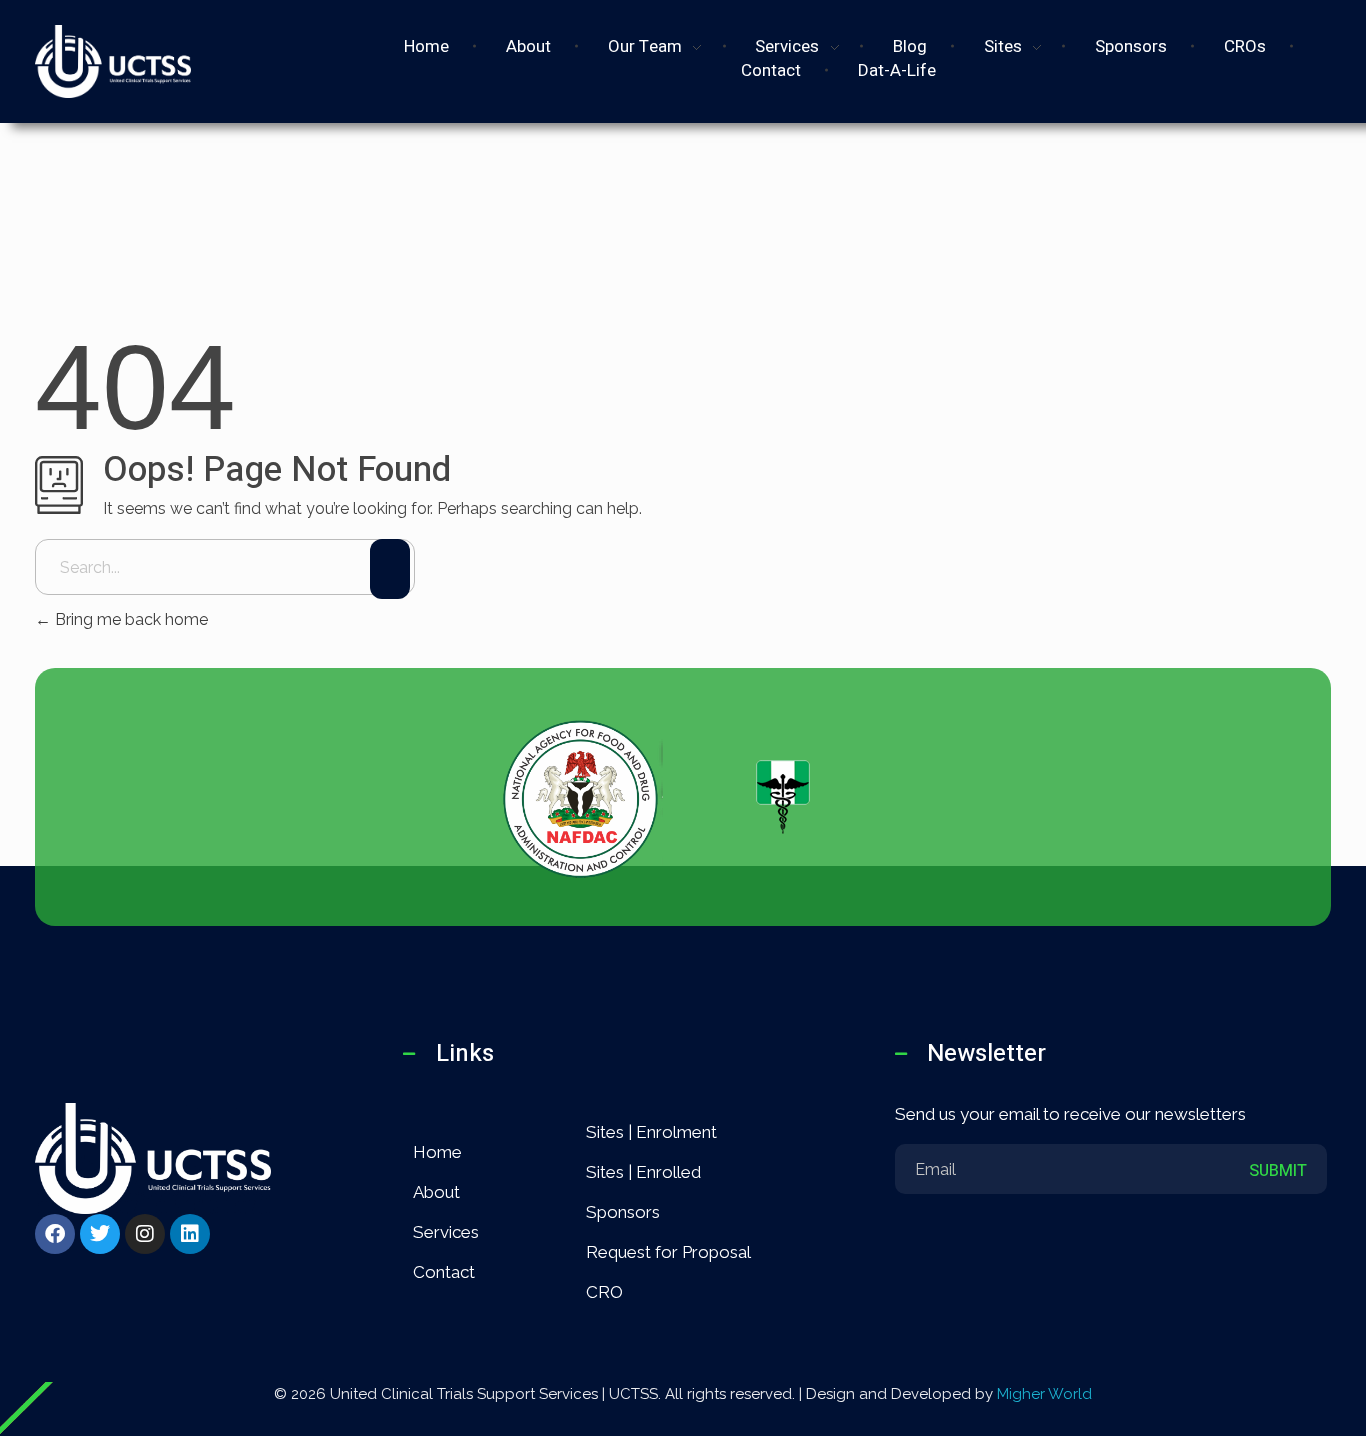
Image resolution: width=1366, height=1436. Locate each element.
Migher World (1044, 1394)
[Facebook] (55, 1234)
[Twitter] (100, 1234)
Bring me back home (129, 619)
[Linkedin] (190, 1234)
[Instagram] (145, 1234)
